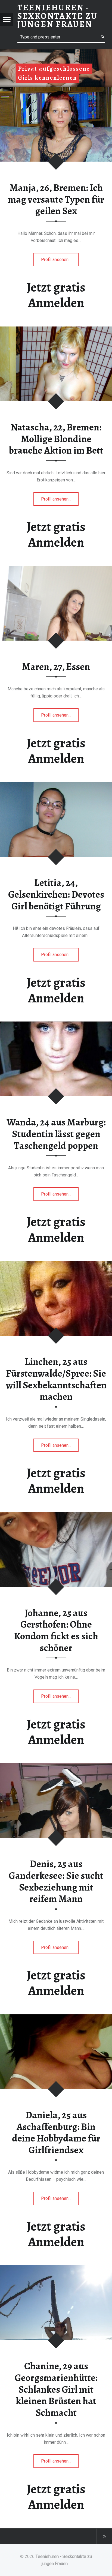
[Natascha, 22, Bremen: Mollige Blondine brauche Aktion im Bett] (56, 330)
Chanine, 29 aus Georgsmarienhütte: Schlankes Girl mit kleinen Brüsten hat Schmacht (56, 2389)
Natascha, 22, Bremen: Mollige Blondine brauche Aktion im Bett (56, 439)
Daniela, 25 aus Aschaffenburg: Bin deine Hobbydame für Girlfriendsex (56, 2132)
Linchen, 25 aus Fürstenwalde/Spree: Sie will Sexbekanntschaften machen (56, 1379)
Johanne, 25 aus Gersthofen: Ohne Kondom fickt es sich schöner (56, 1630)
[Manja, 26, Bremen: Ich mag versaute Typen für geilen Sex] (56, 90)
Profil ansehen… (57, 262)
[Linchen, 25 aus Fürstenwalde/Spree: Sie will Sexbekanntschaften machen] (56, 1264)
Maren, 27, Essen (56, 667)
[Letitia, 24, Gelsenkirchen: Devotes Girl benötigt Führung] (56, 785)
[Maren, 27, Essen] (56, 569)
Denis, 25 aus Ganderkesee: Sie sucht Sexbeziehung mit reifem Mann (56, 1881)
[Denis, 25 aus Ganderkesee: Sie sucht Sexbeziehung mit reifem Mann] (56, 1767)
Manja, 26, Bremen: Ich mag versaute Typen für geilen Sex (56, 199)
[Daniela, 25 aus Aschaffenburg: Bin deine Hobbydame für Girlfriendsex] (56, 2018)
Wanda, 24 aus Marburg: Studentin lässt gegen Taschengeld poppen (56, 1134)
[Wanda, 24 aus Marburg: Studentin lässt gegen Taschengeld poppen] (56, 1025)
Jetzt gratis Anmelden (56, 295)
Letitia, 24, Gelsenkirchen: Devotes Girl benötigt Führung (56, 894)
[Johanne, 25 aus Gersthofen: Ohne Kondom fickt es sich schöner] (56, 1515)
